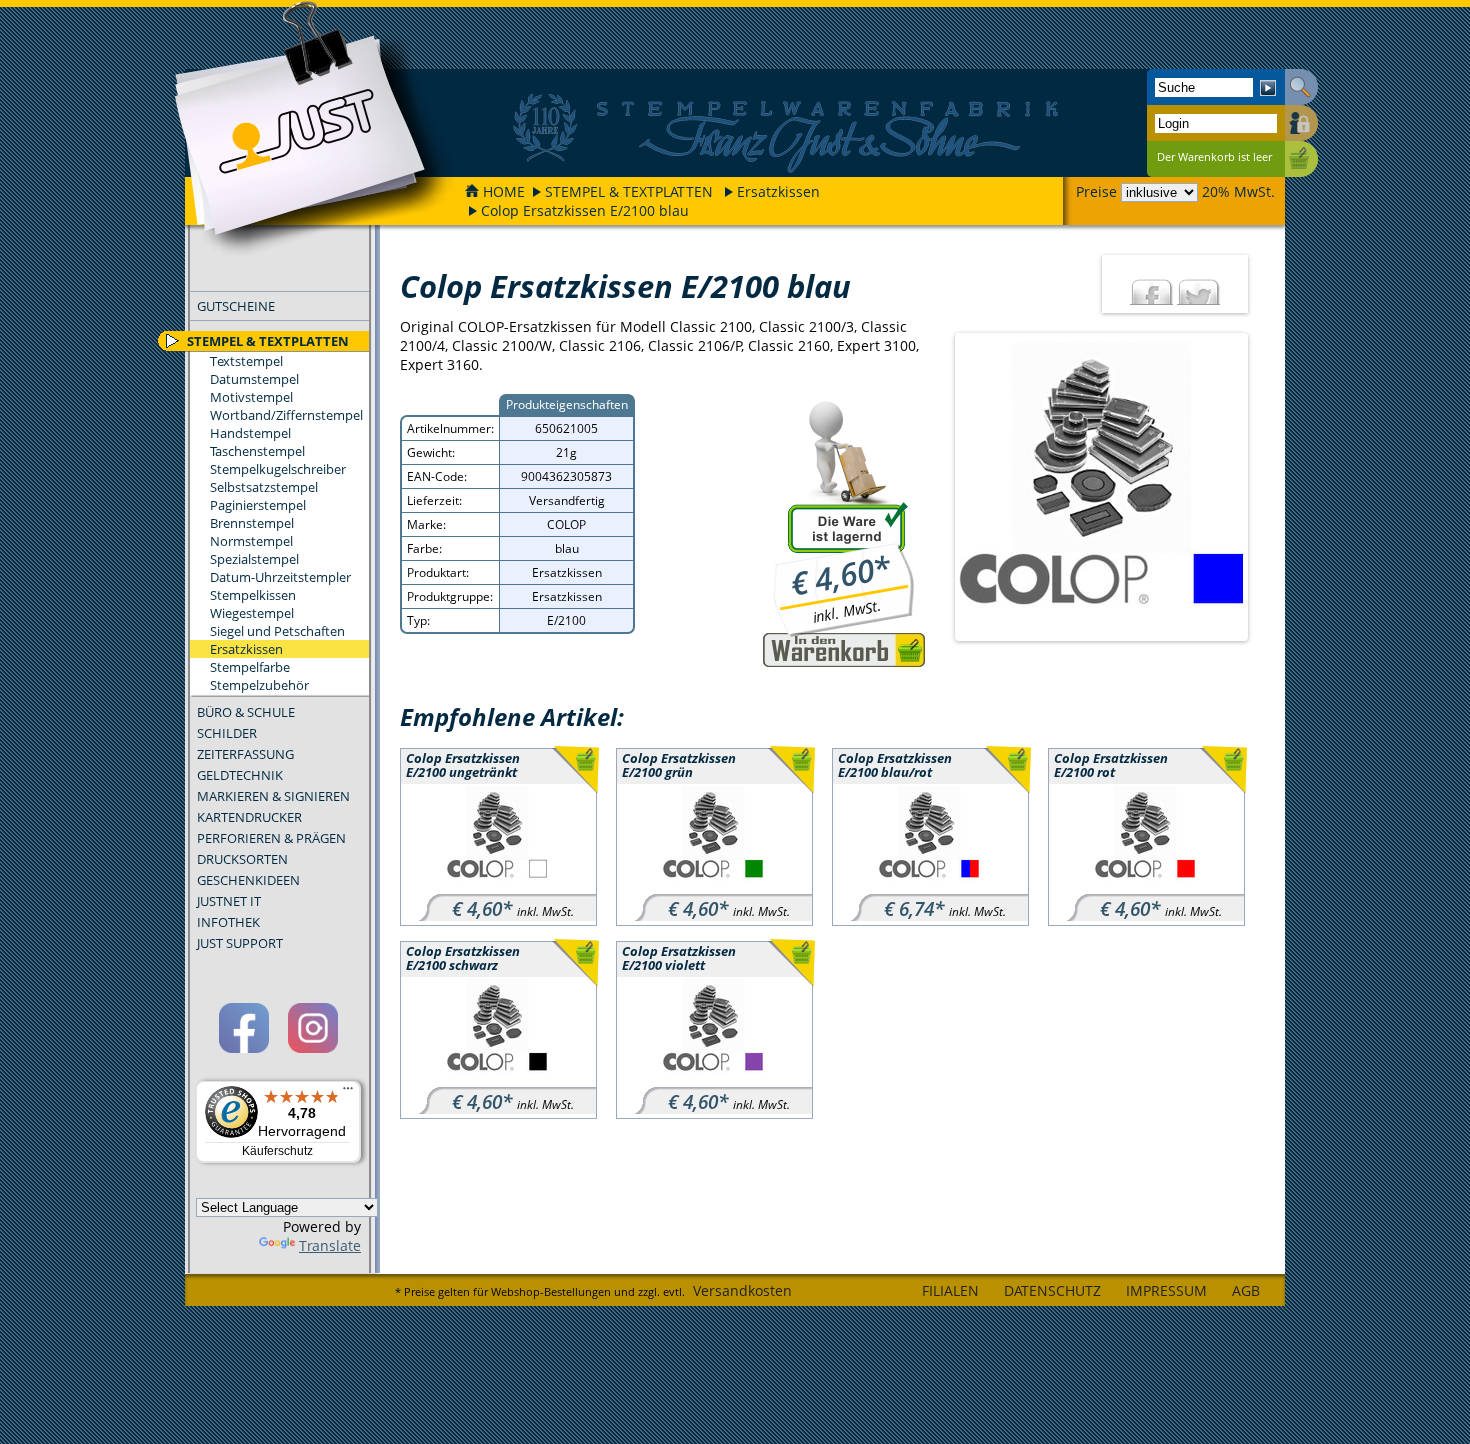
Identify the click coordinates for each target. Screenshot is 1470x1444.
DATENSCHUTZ (1052, 1290)
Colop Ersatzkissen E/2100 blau (585, 210)
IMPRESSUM (1166, 1290)
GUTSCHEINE (236, 306)
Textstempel (246, 361)
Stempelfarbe (250, 667)
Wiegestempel (252, 613)
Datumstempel (254, 379)
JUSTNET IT (229, 901)
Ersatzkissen (778, 191)
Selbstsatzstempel (264, 487)
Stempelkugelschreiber (278, 469)
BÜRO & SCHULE (246, 712)
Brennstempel (252, 523)
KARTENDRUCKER (249, 817)
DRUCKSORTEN (242, 859)
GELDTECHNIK (240, 775)
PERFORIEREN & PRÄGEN (271, 838)
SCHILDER (227, 733)
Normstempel (251, 541)
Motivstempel (251, 397)
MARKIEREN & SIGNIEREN (273, 796)
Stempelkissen (253, 595)
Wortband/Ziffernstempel (286, 415)
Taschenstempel (257, 451)
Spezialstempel (254, 559)
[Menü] (348, 1093)
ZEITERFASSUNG (245, 754)
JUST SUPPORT (240, 943)
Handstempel (250, 433)
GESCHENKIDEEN (248, 880)
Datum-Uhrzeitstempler (280, 577)
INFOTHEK (228, 922)
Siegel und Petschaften (277, 631)
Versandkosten (742, 1290)
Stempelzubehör (259, 685)
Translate (330, 1245)
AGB (1246, 1290)
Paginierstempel (258, 505)
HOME (504, 191)
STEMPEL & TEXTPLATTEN (629, 191)
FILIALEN (950, 1290)
